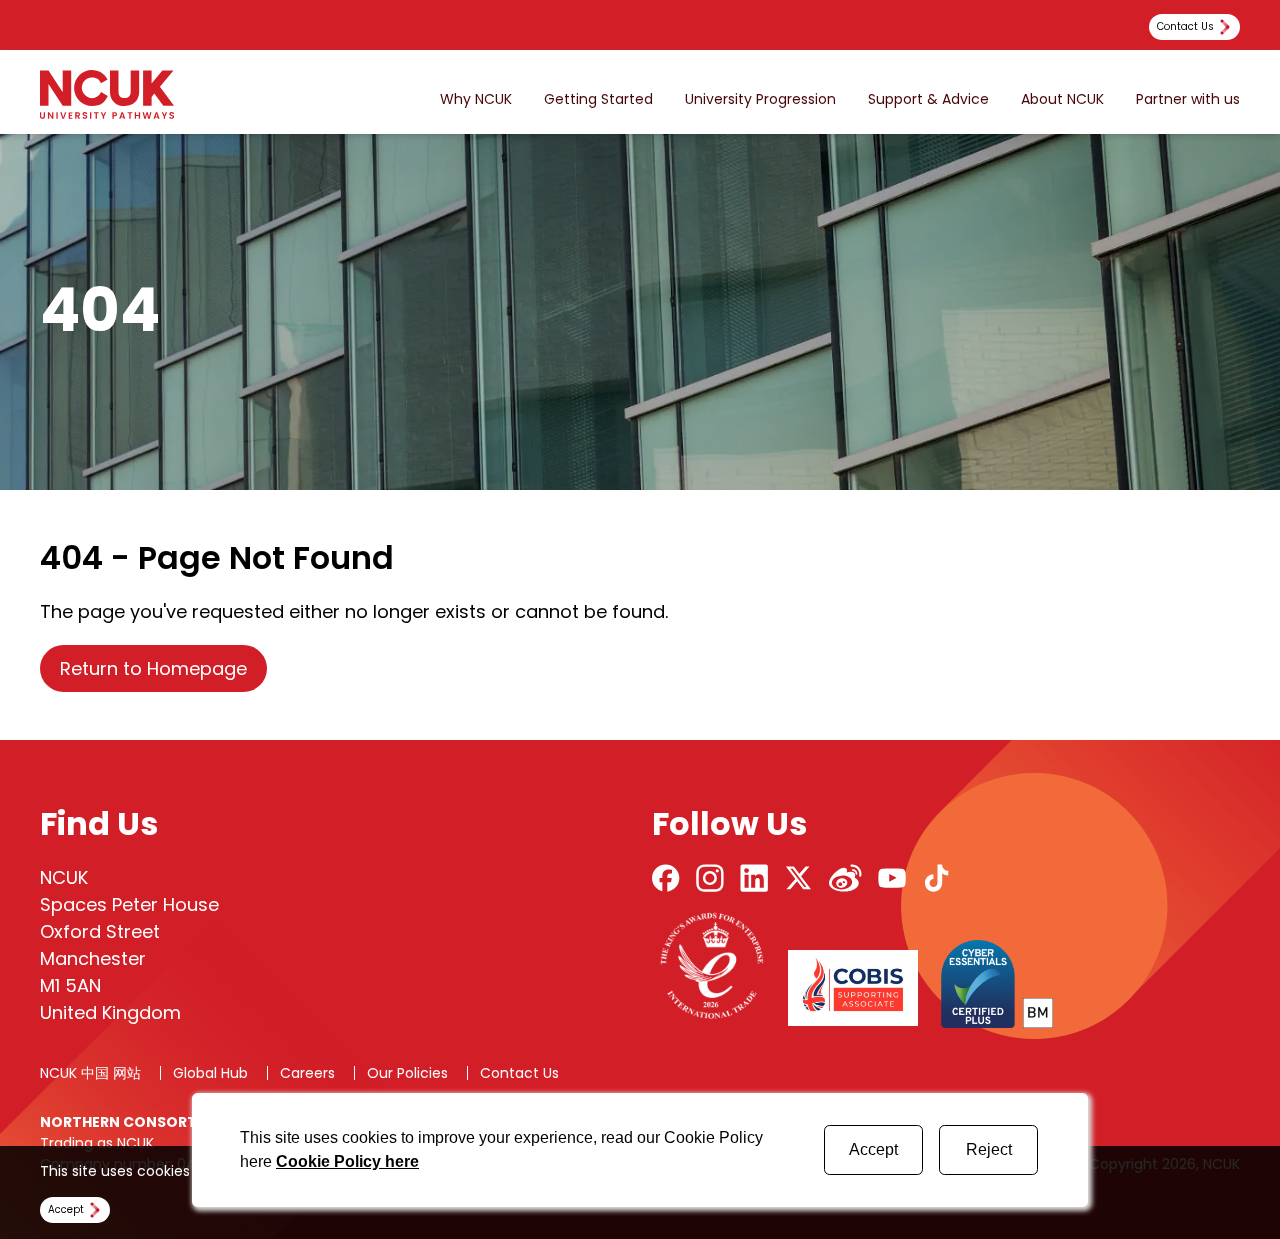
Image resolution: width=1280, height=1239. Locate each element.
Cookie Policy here (347, 1161)
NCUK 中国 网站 (90, 1073)
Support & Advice (928, 99)
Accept (873, 1149)
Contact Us (519, 1073)
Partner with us (1188, 99)
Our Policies (407, 1073)
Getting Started (598, 99)
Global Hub (210, 1073)
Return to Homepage (153, 668)
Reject (989, 1149)
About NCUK (1062, 99)
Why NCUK (476, 99)
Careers (307, 1073)
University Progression (760, 99)
